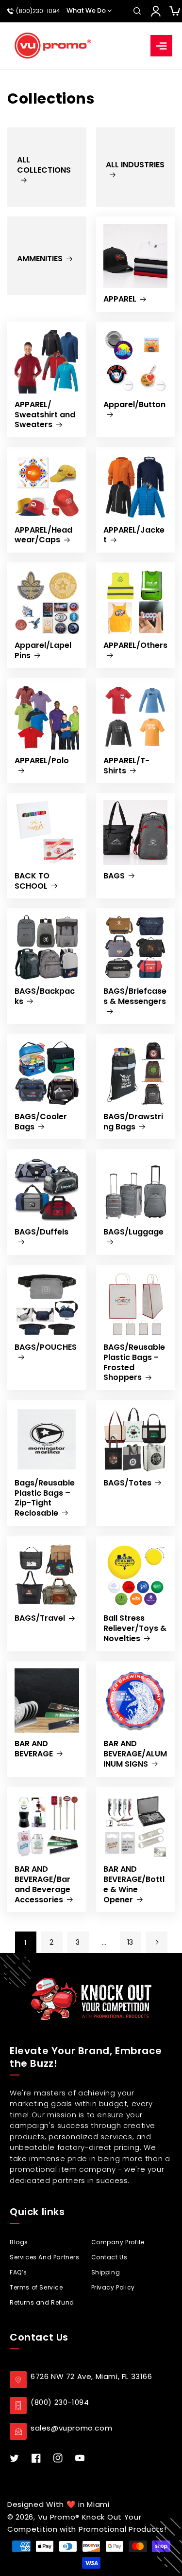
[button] (137, 11)
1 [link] (26, 1942)
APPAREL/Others (135, 646)
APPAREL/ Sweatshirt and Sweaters (45, 415)
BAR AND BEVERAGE (34, 1749)
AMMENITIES (40, 259)
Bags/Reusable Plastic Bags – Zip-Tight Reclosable (45, 1498)
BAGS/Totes (127, 1483)
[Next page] (157, 1942)
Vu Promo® (60, 2517)
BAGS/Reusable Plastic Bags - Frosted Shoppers (134, 1363)
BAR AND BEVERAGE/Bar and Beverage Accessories (42, 1885)
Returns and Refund (42, 2302)
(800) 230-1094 (60, 2402)
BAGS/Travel (40, 1619)
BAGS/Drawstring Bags (133, 1122)
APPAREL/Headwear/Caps (43, 536)
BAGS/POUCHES (46, 1348)
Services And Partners (45, 2257)
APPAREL (120, 299)
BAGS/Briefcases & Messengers (135, 997)
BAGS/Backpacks (45, 997)
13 (130, 1942)
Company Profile (118, 2242)
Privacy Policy (113, 2287)
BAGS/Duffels (41, 1232)
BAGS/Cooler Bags (41, 1122)
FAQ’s (18, 2272)
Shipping (106, 2272)
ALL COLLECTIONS (44, 165)
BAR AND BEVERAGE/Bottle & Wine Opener (134, 1885)
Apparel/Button (134, 405)
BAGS (114, 876)
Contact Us (109, 2257)
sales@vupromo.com (71, 2428)
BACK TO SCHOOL (32, 881)
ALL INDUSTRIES (135, 165)
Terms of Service (36, 2287)
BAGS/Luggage (133, 1232)
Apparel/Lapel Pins (43, 651)
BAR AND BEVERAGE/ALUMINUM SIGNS (135, 1754)
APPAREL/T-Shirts (126, 766)
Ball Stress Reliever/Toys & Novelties (135, 1628)
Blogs (19, 2242)
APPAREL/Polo (42, 761)
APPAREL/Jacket (134, 536)
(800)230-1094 (38, 11)
